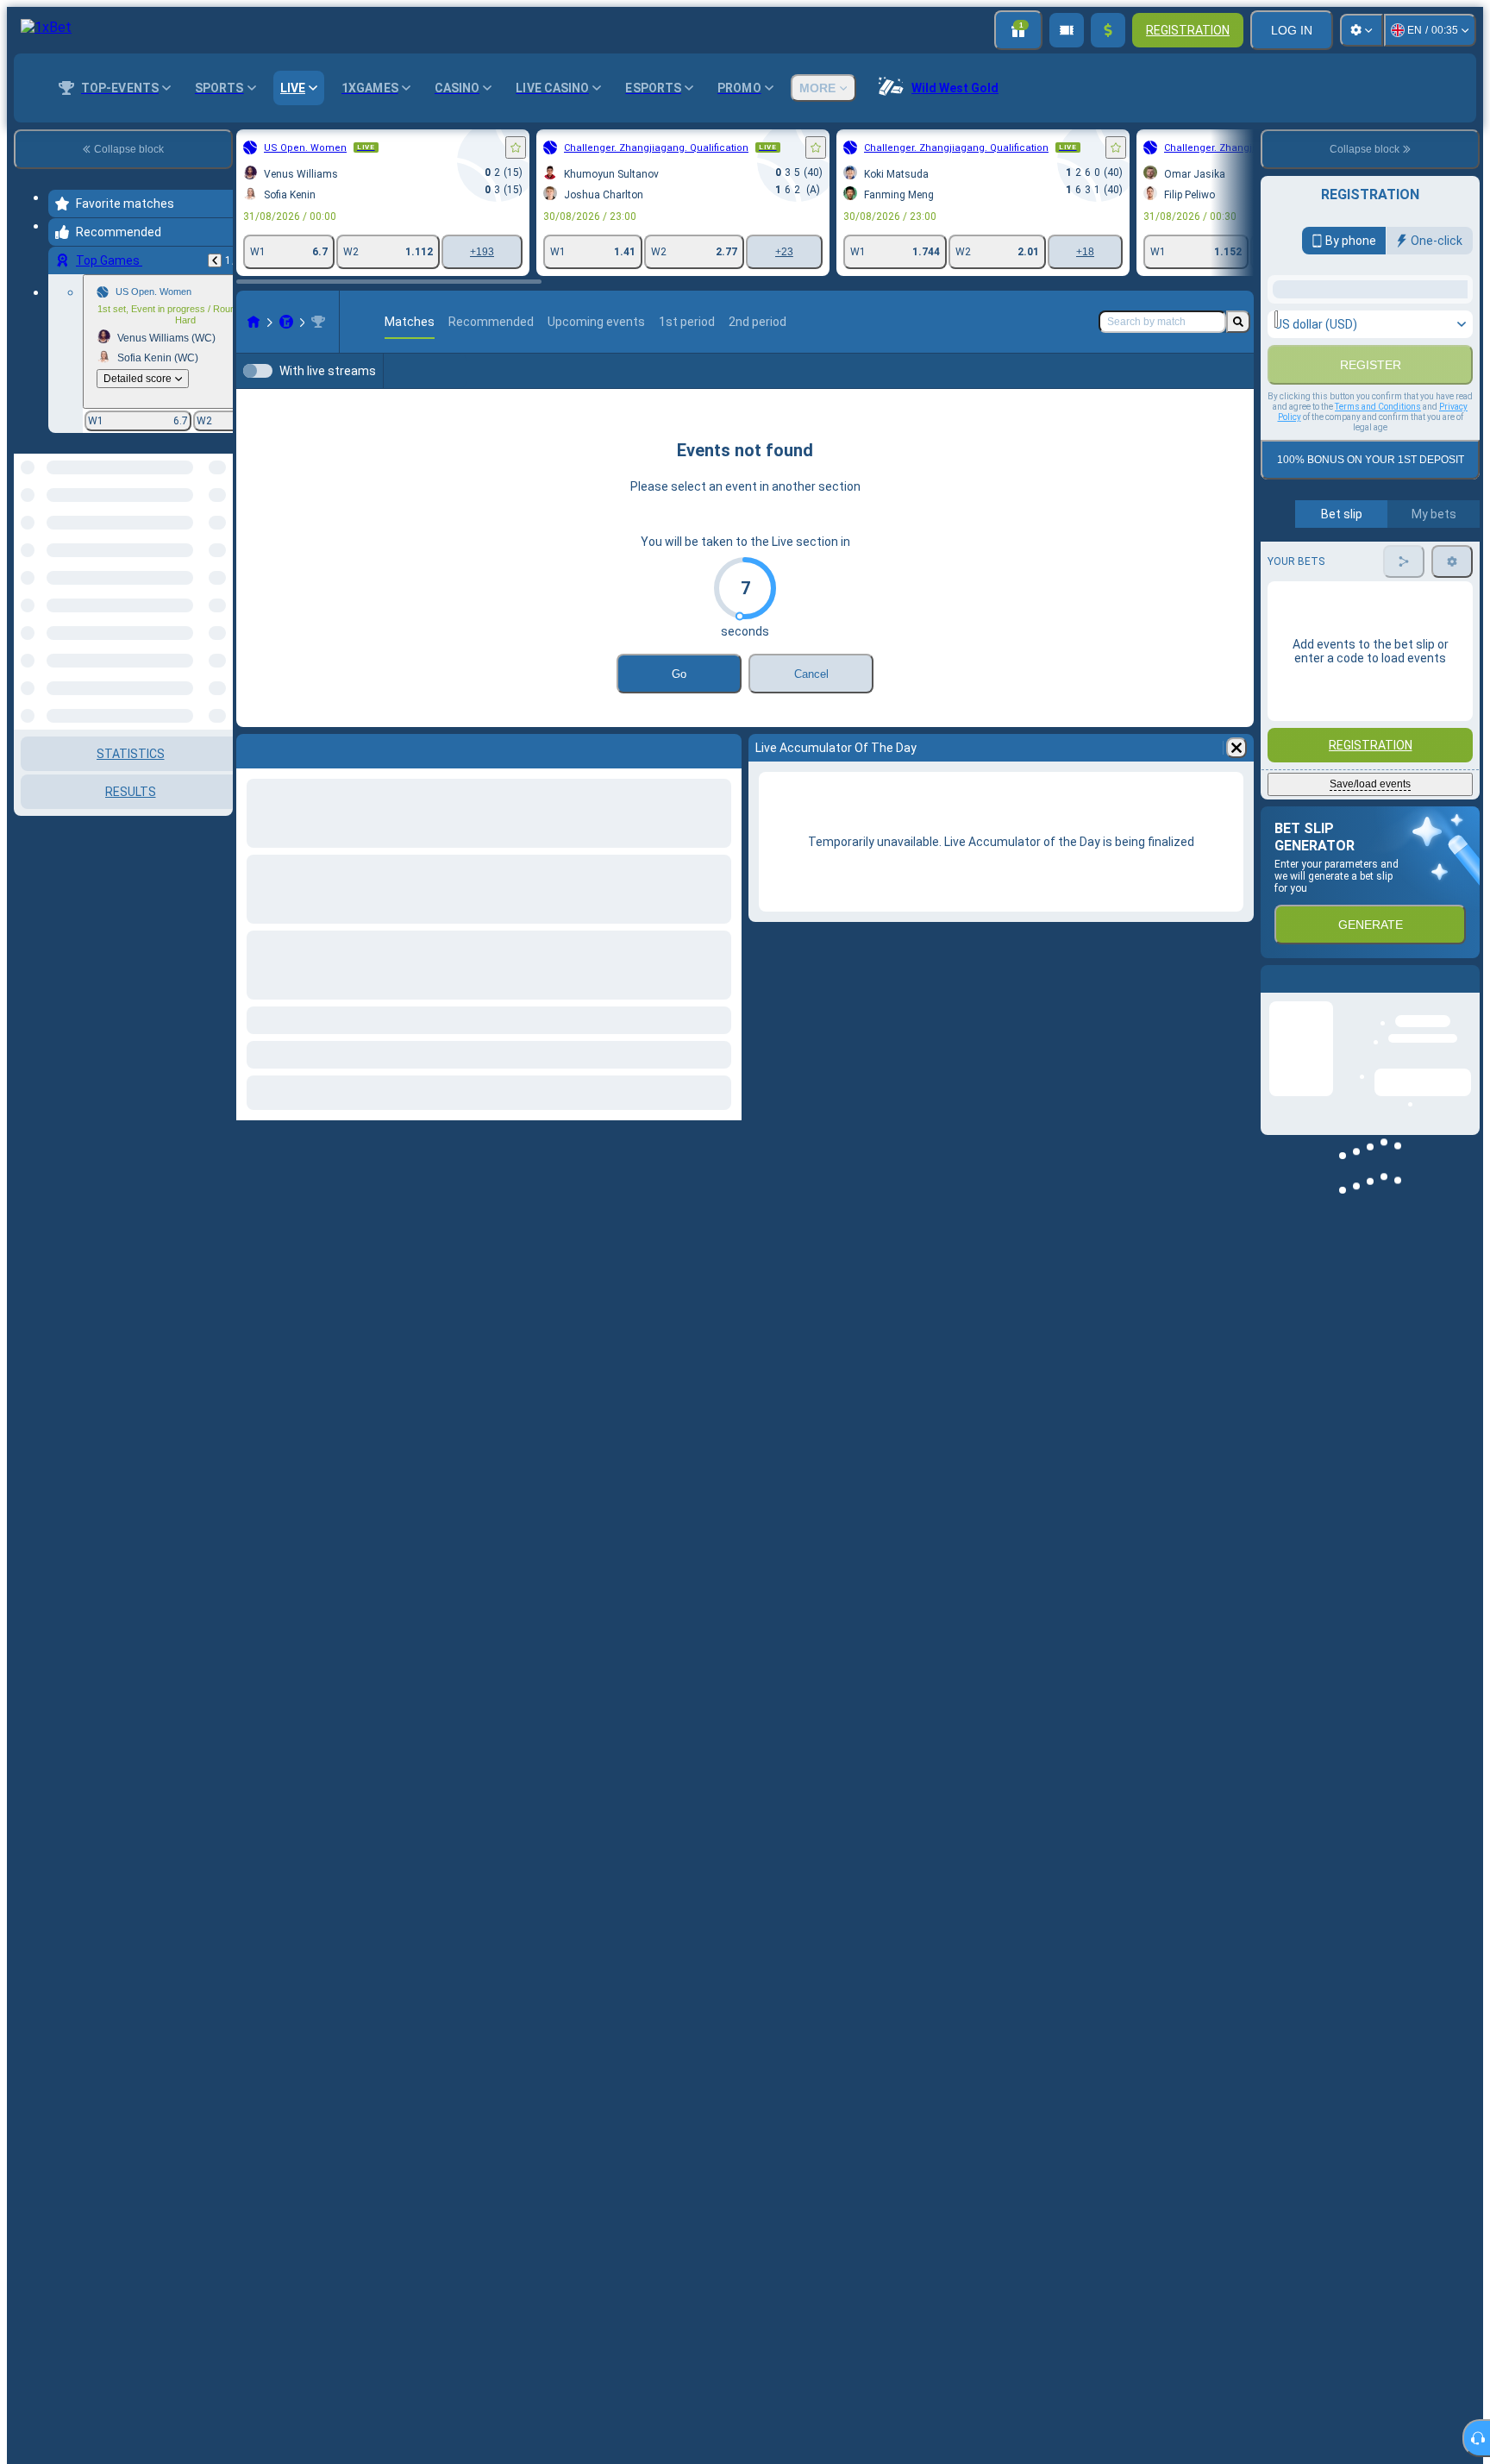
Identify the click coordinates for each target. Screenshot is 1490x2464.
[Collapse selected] (197, 516)
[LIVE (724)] (254, 322)
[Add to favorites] (516, 147)
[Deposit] (1108, 30)
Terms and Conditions (1378, 556)
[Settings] (1362, 30)
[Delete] (1236, 748)
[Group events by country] (218, 516)
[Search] (1238, 322)
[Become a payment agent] (1067, 30)
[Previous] (215, 260)
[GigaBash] (286, 322)
